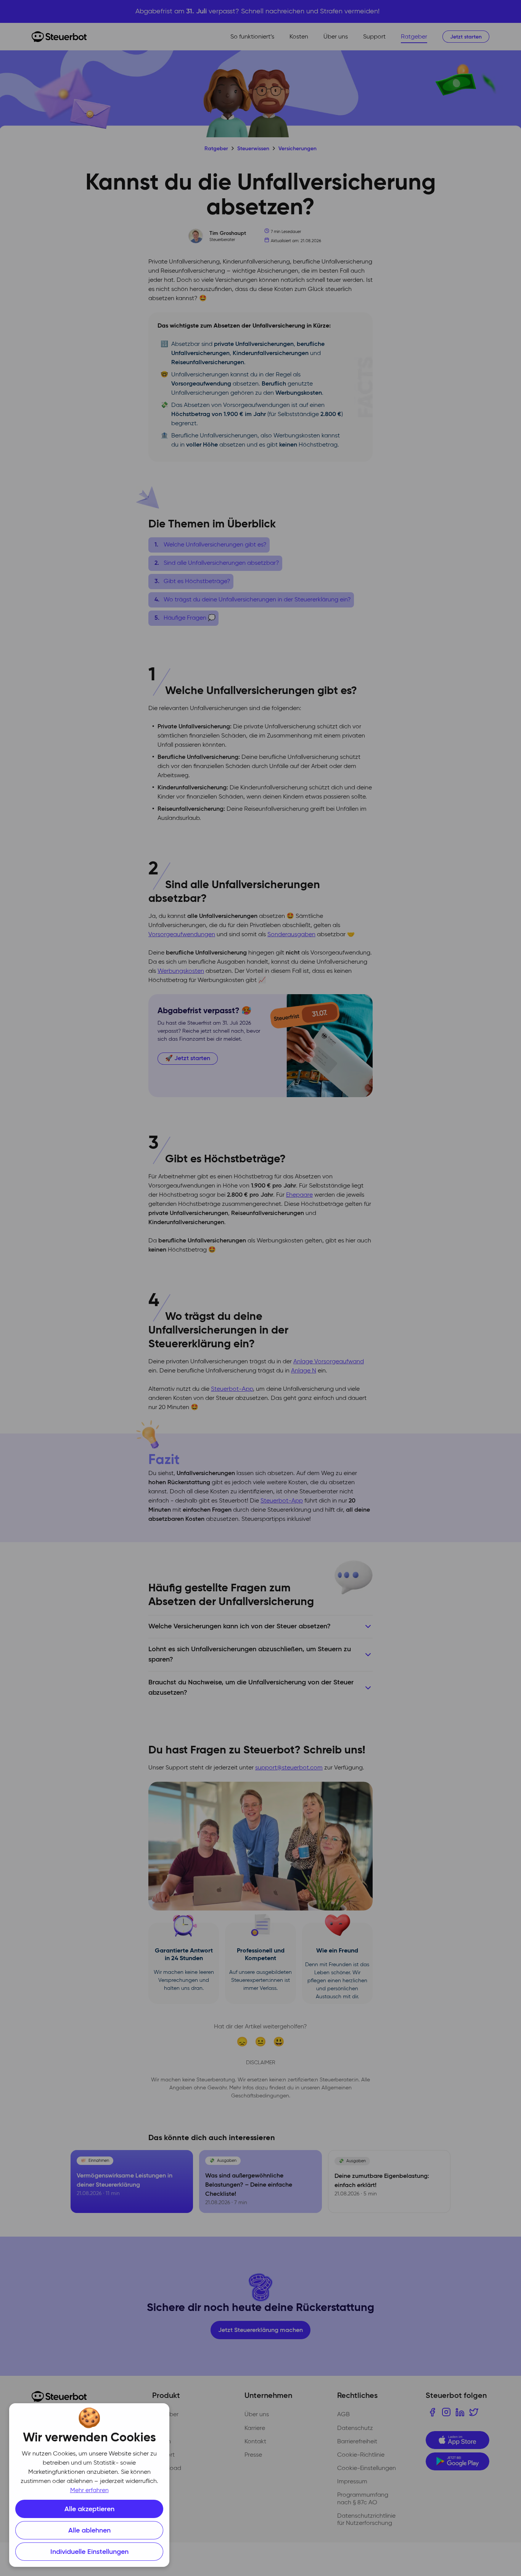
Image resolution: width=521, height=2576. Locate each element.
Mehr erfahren (89, 2491)
